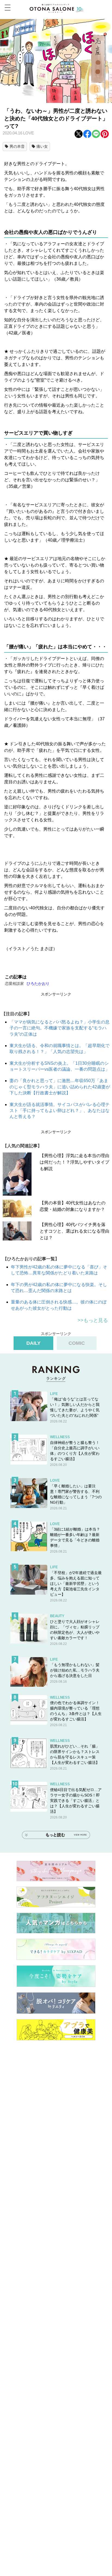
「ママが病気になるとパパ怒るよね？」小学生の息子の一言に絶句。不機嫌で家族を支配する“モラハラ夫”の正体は (60, 1028)
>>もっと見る (93, 1320)
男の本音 (17, 146)
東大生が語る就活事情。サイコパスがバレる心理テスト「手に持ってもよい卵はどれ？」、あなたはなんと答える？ (60, 1111)
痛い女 (42, 146)
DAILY (33, 1343)
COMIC (77, 1343)
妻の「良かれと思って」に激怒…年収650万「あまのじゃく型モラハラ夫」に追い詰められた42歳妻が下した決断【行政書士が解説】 (60, 1087)
